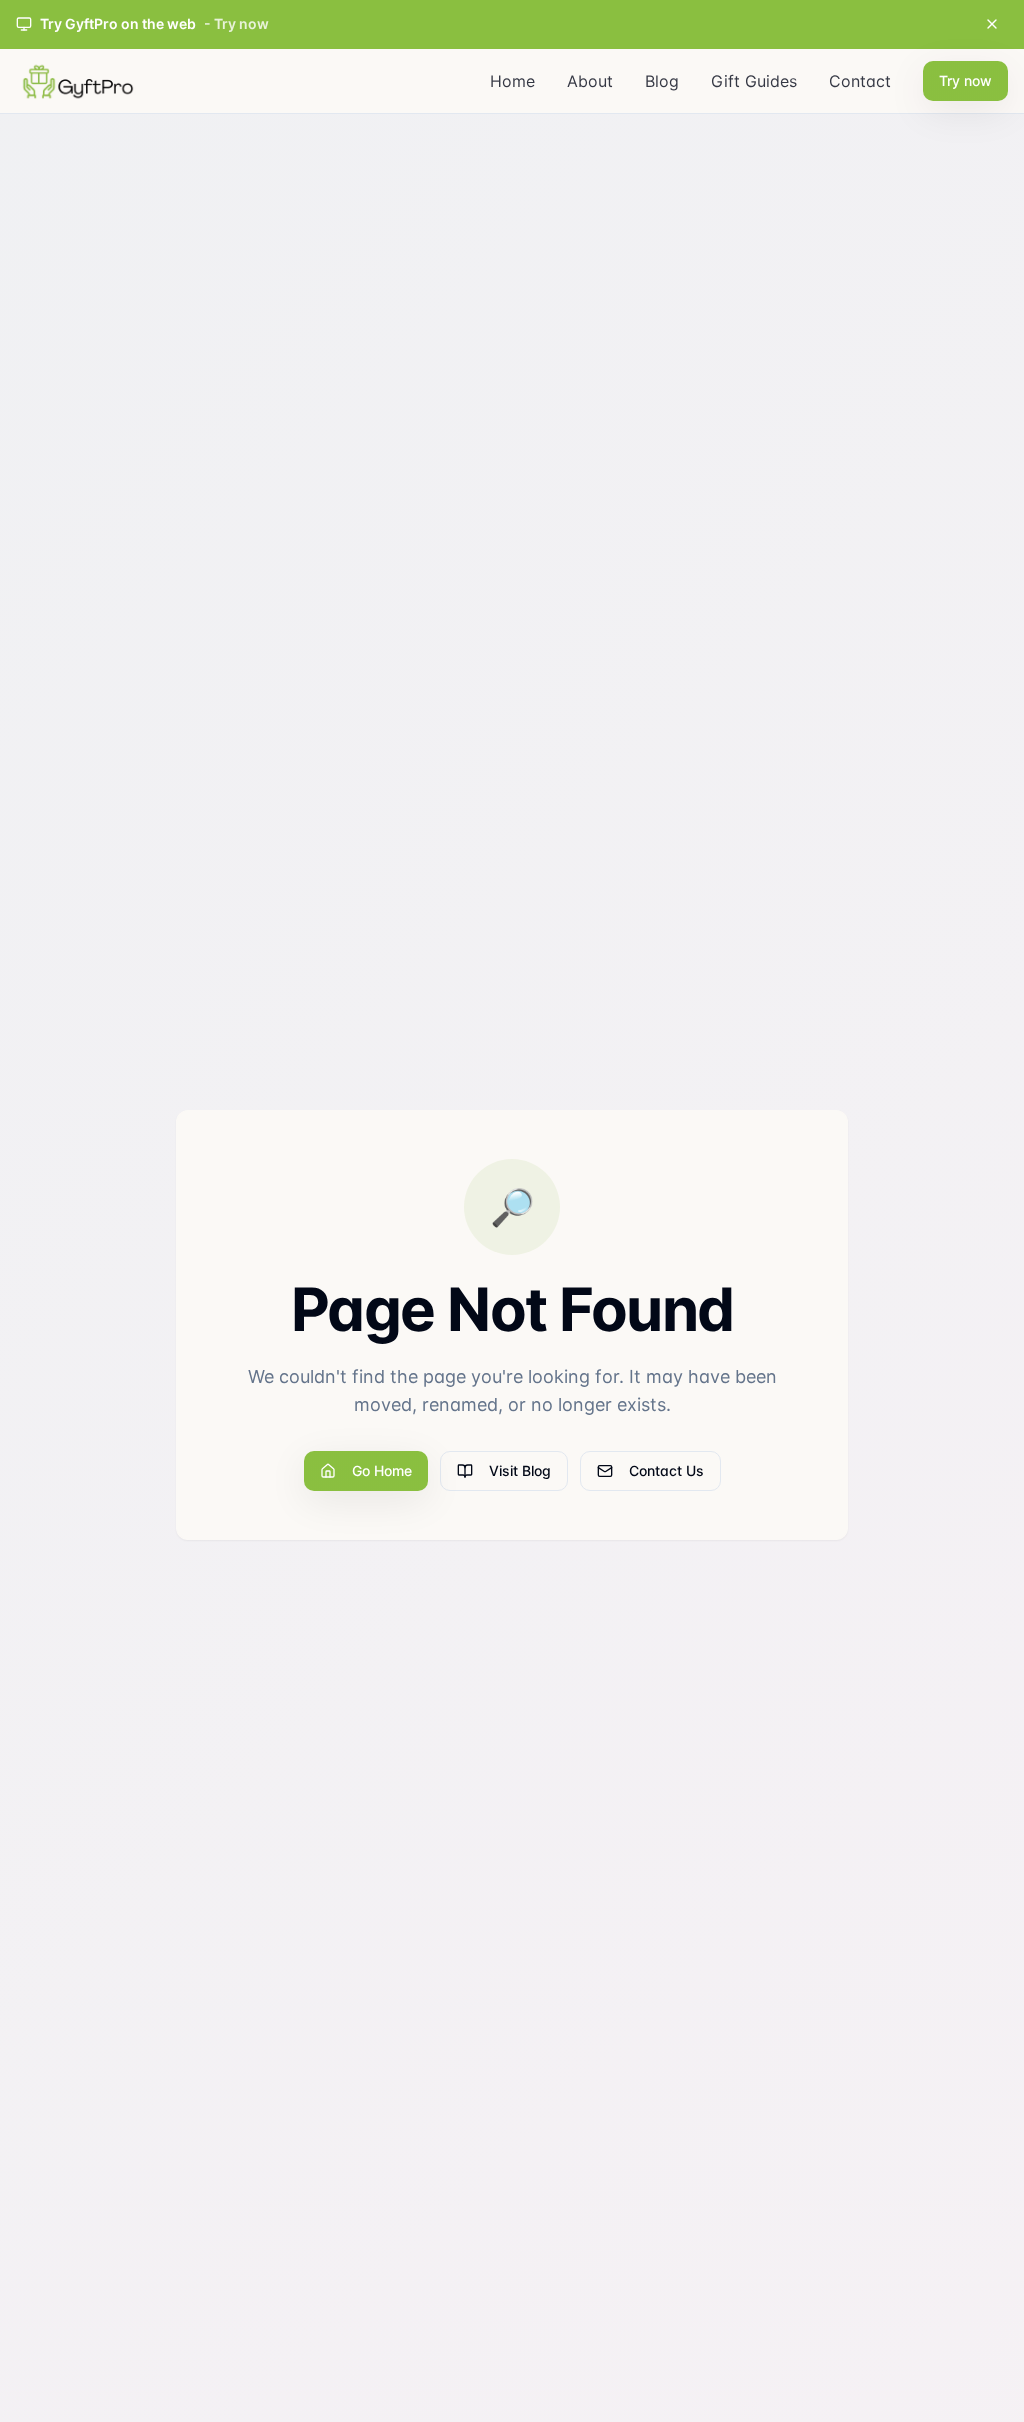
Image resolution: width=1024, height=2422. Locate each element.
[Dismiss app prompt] (992, 24)
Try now (965, 80)
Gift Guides (754, 81)
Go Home (382, 1470)
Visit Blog (520, 1470)
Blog (662, 81)
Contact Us (666, 1470)
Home (512, 81)
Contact (860, 81)
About (590, 81)
